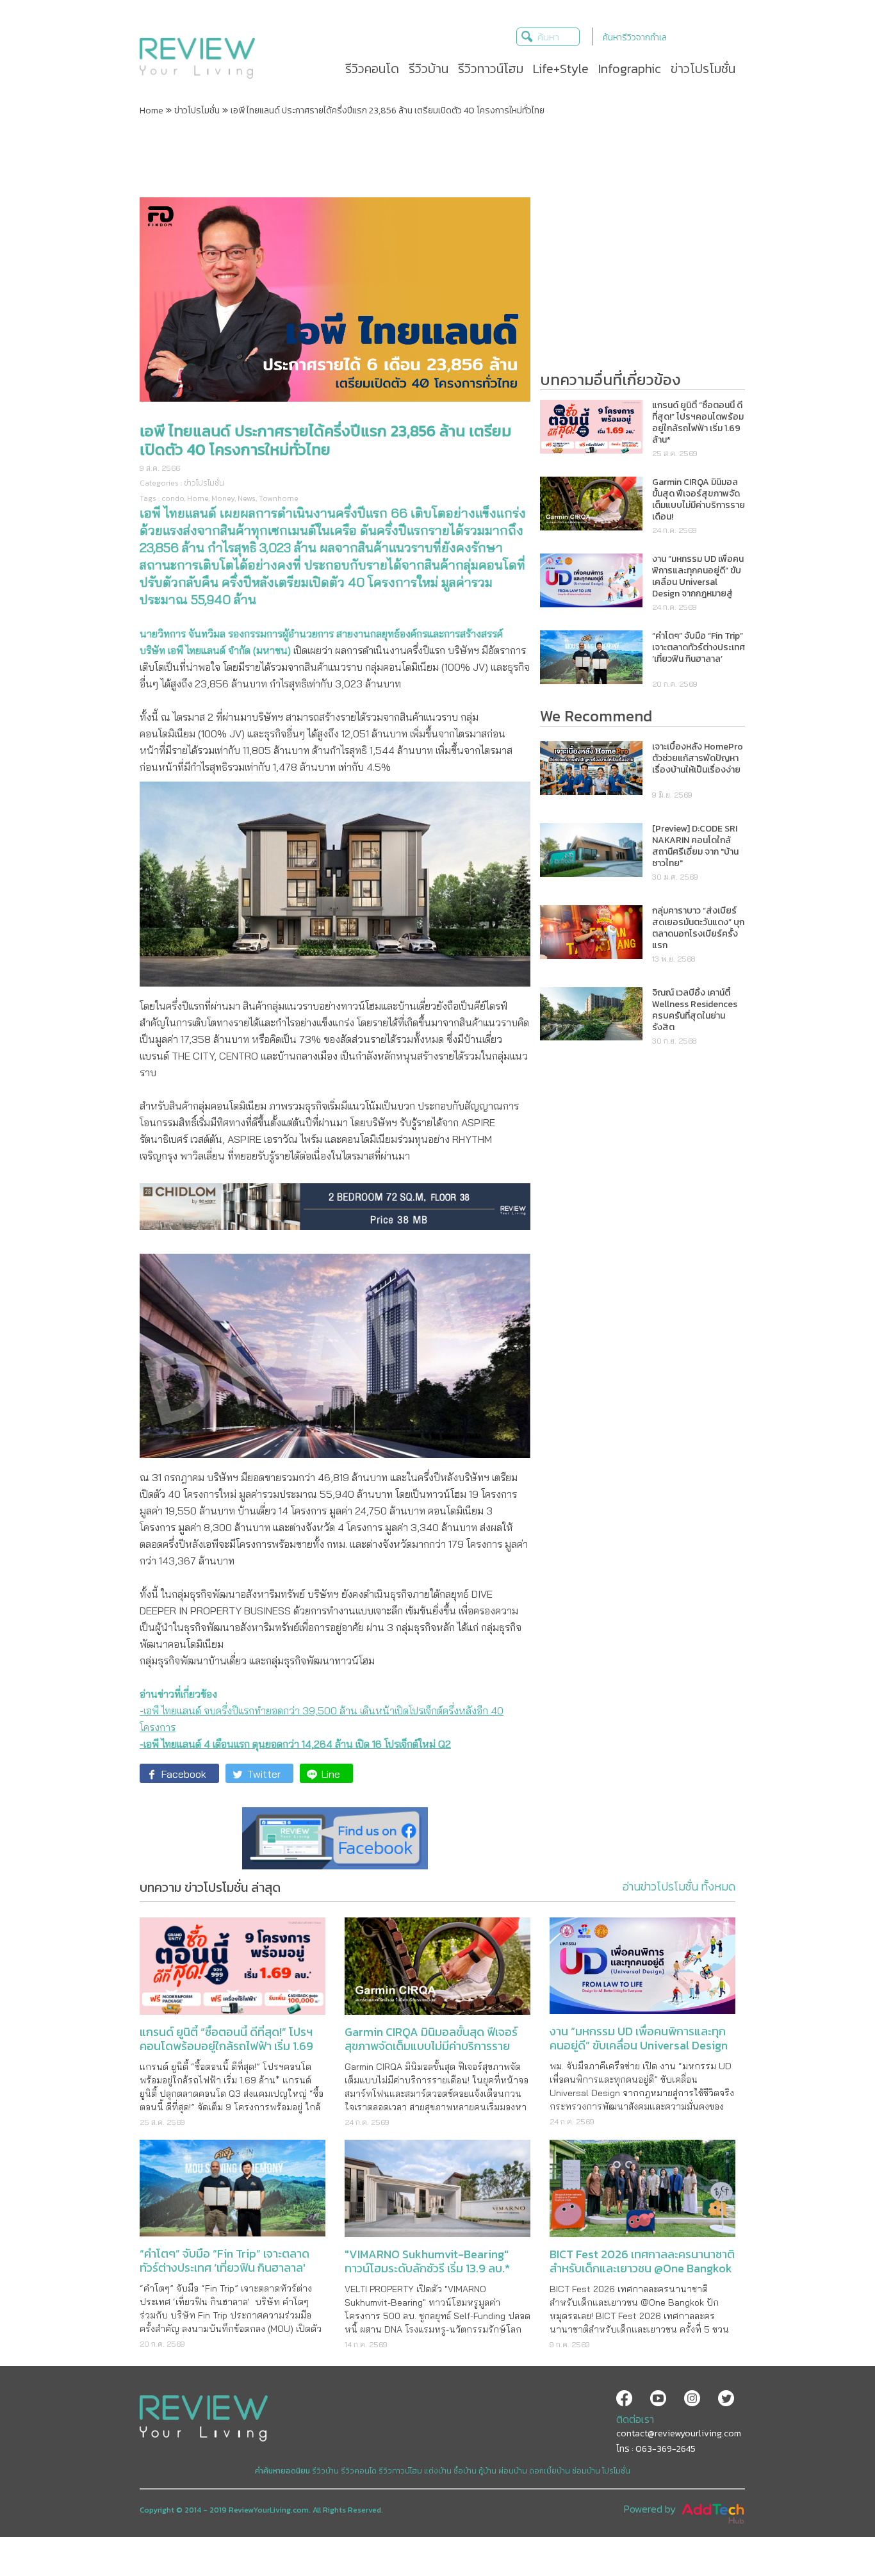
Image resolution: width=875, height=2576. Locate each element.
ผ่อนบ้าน (513, 2471)
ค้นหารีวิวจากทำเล (635, 37)
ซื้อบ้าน (465, 2471)
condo (173, 498)
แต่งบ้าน (438, 2471)
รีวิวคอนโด (359, 2471)
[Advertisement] (437, 156)
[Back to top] (833, 2534)
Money (223, 498)
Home (151, 111)
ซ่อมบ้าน (586, 2471)
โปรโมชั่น (616, 2471)
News (247, 498)
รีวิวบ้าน (325, 2471)
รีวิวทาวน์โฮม (400, 2471)
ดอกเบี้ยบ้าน (550, 2471)
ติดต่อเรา (635, 2419)
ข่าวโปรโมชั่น (197, 111)
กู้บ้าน (487, 2471)
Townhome (279, 498)
